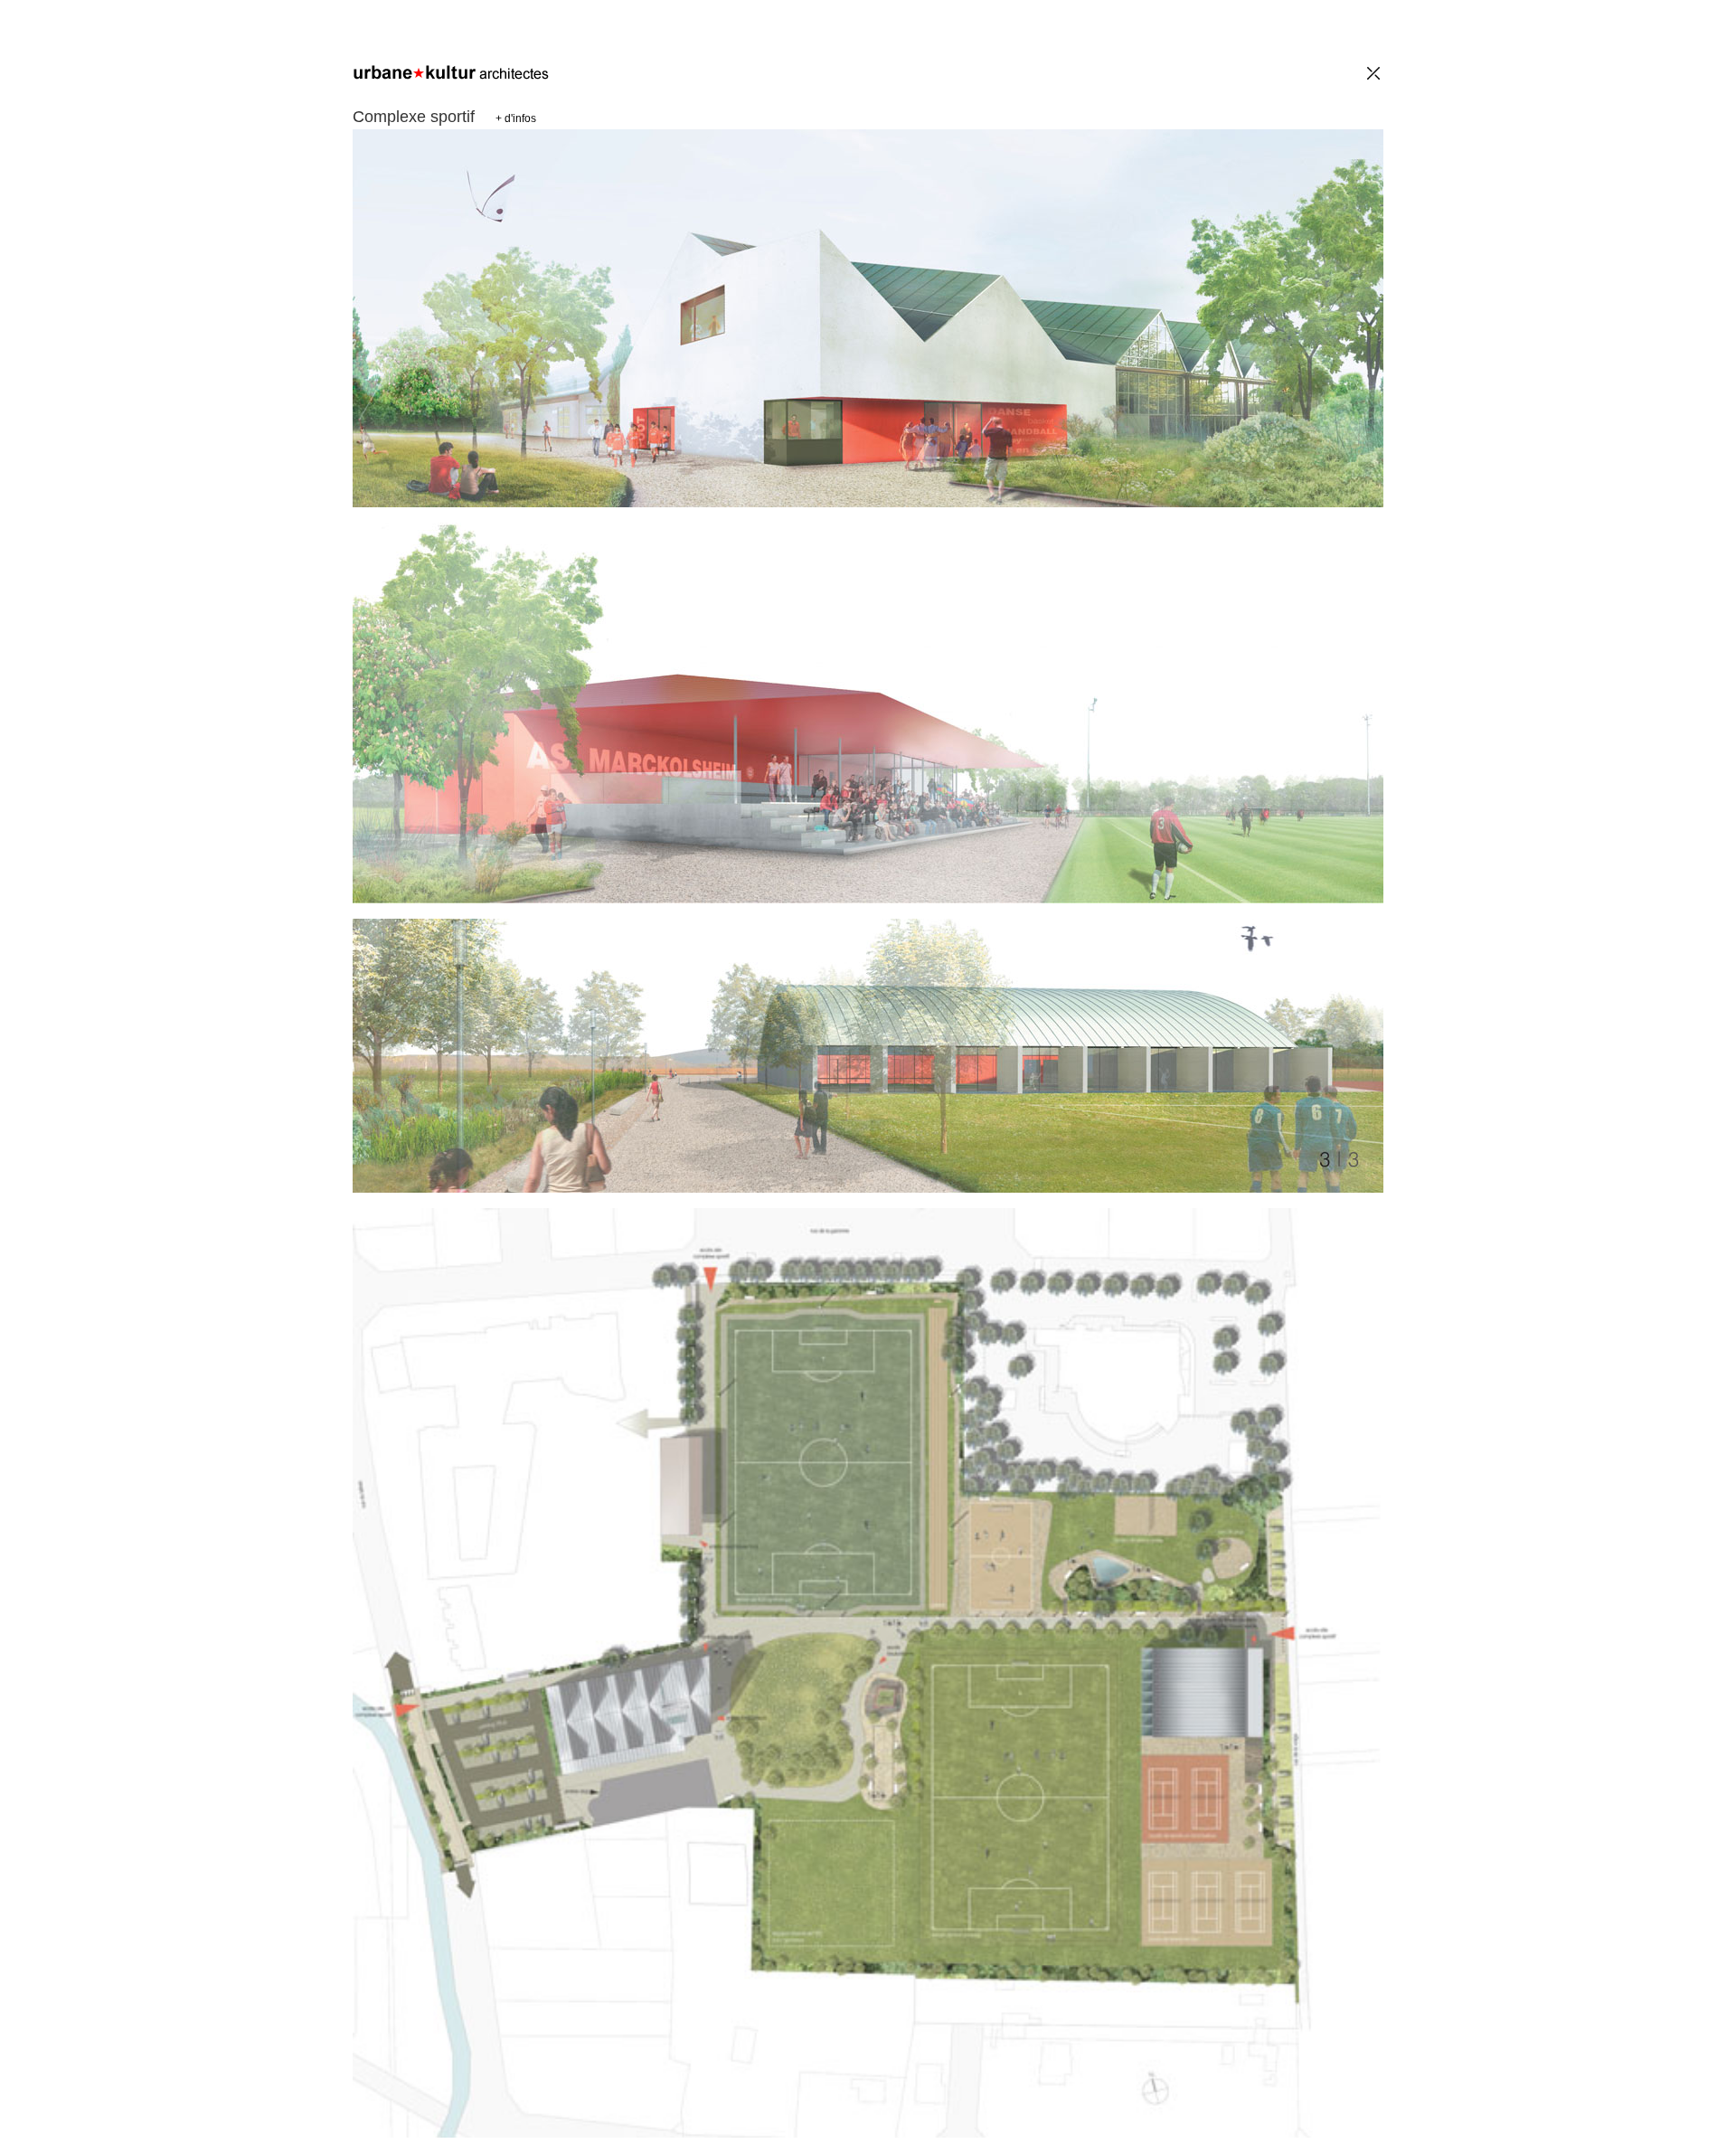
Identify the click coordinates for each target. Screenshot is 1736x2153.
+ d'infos (516, 118)
